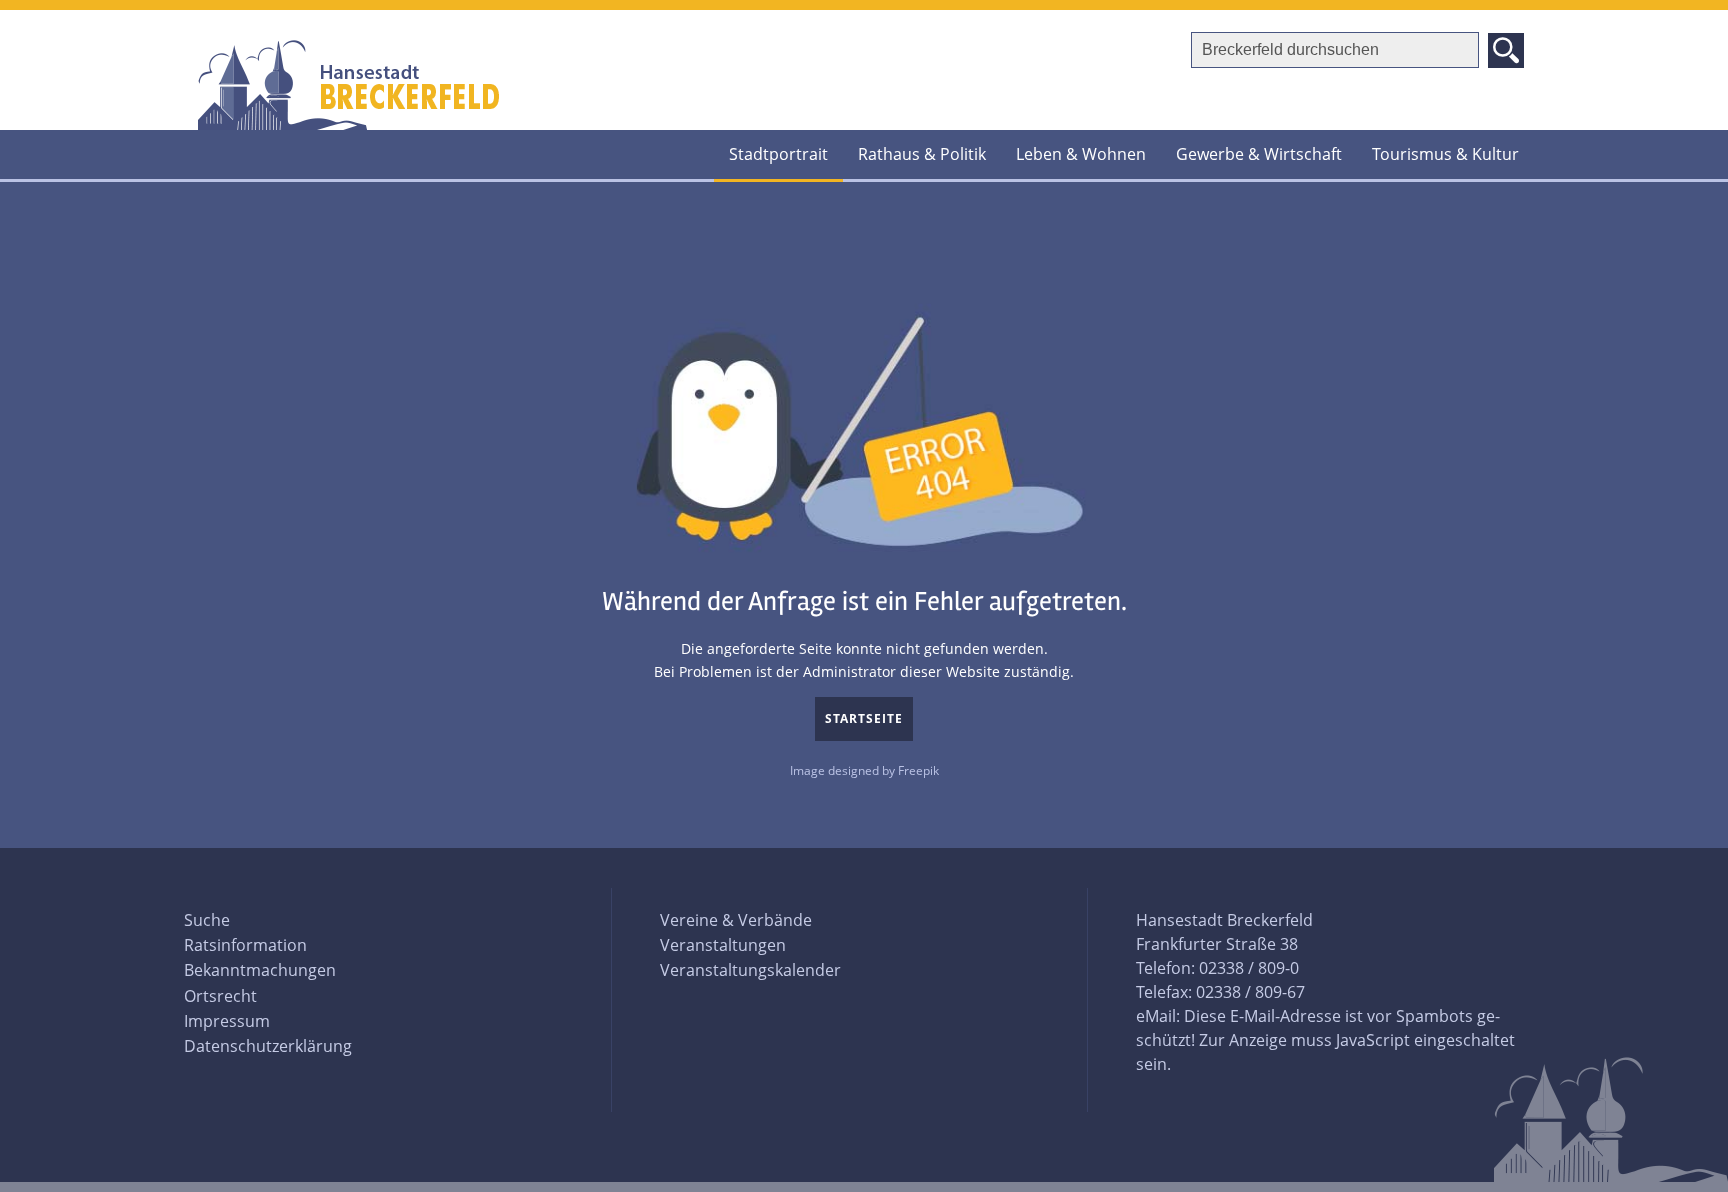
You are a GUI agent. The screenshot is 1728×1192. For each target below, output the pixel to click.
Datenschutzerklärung (268, 1046)
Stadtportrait (778, 154)
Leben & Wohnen (1081, 154)
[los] (1506, 50)
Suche (207, 920)
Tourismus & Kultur (1445, 154)
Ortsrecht (220, 996)
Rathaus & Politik (922, 154)
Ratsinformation (245, 945)
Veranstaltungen (723, 945)
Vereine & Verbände (736, 920)
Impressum (227, 1021)
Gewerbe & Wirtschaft (1259, 154)
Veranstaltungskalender (750, 970)
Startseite (864, 718)
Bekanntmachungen (260, 970)
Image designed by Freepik (864, 770)
